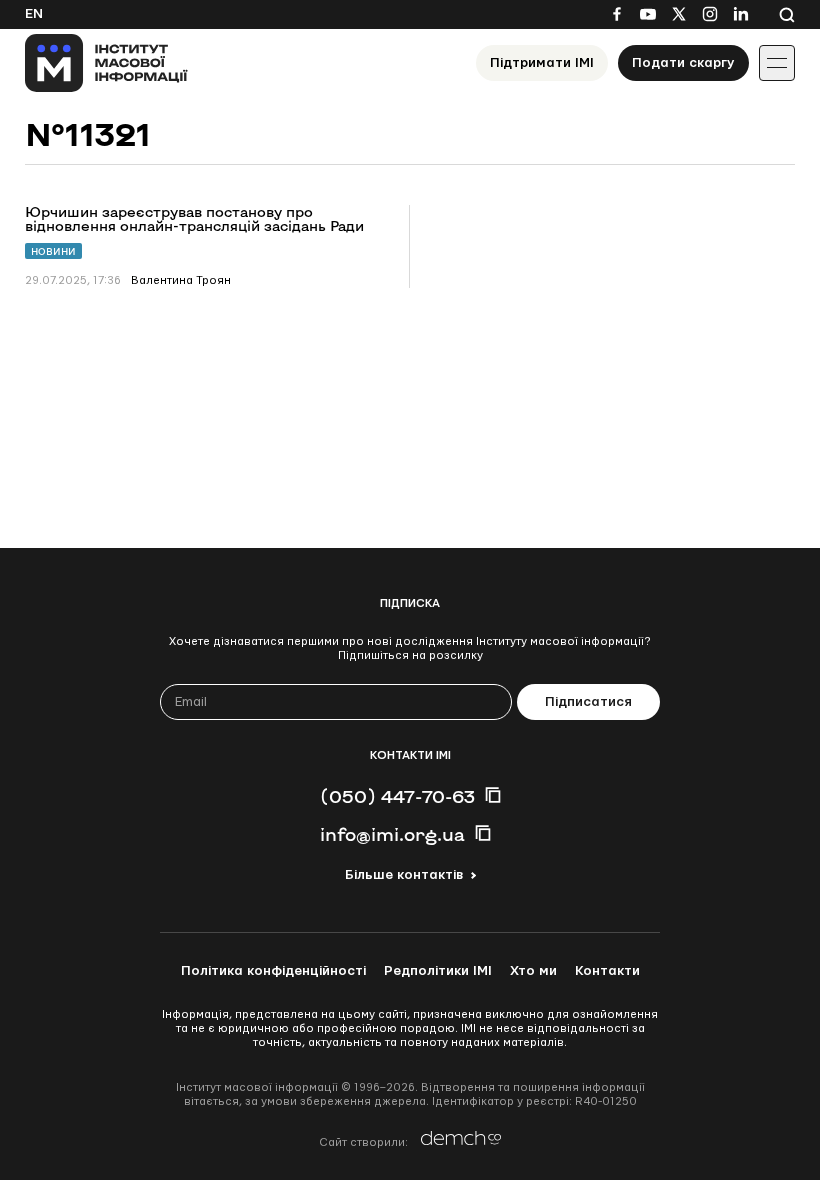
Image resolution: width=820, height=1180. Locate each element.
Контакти (607, 971)
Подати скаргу (683, 63)
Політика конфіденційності (273, 971)
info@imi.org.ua (392, 834)
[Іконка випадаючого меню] (777, 63)
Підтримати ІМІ (542, 63)
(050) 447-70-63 (397, 796)
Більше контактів (404, 875)
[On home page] (106, 63)
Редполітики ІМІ (438, 971)
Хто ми (533, 971)
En (34, 14)
